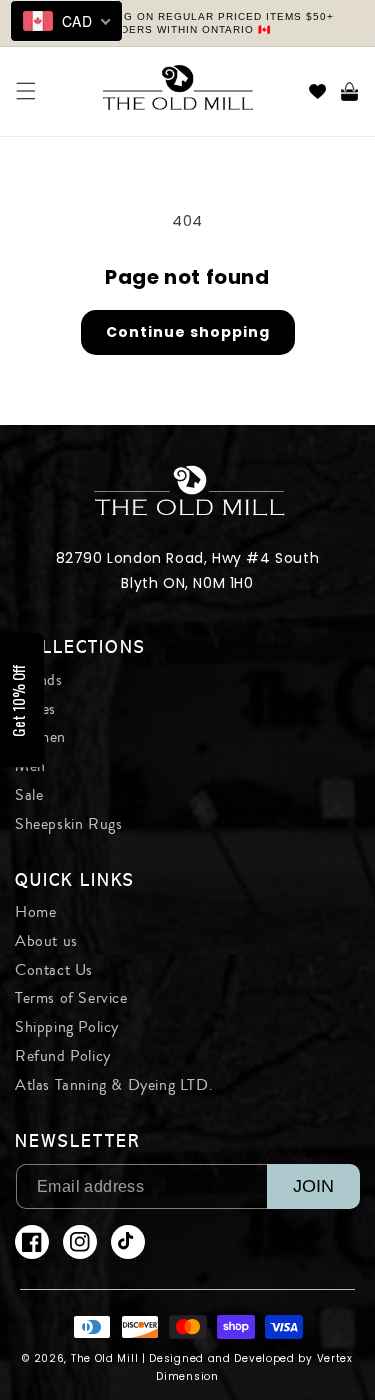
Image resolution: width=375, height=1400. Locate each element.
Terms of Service (71, 998)
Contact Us (54, 970)
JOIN (313, 1186)
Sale (29, 795)
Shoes (35, 709)
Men (30, 766)
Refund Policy (63, 1056)
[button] (26, 91)
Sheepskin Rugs (68, 824)
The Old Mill (104, 1358)
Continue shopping (188, 332)
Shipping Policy (67, 1027)
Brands (39, 680)
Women (40, 737)
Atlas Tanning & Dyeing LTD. (114, 1085)
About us (46, 941)
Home (35, 912)
